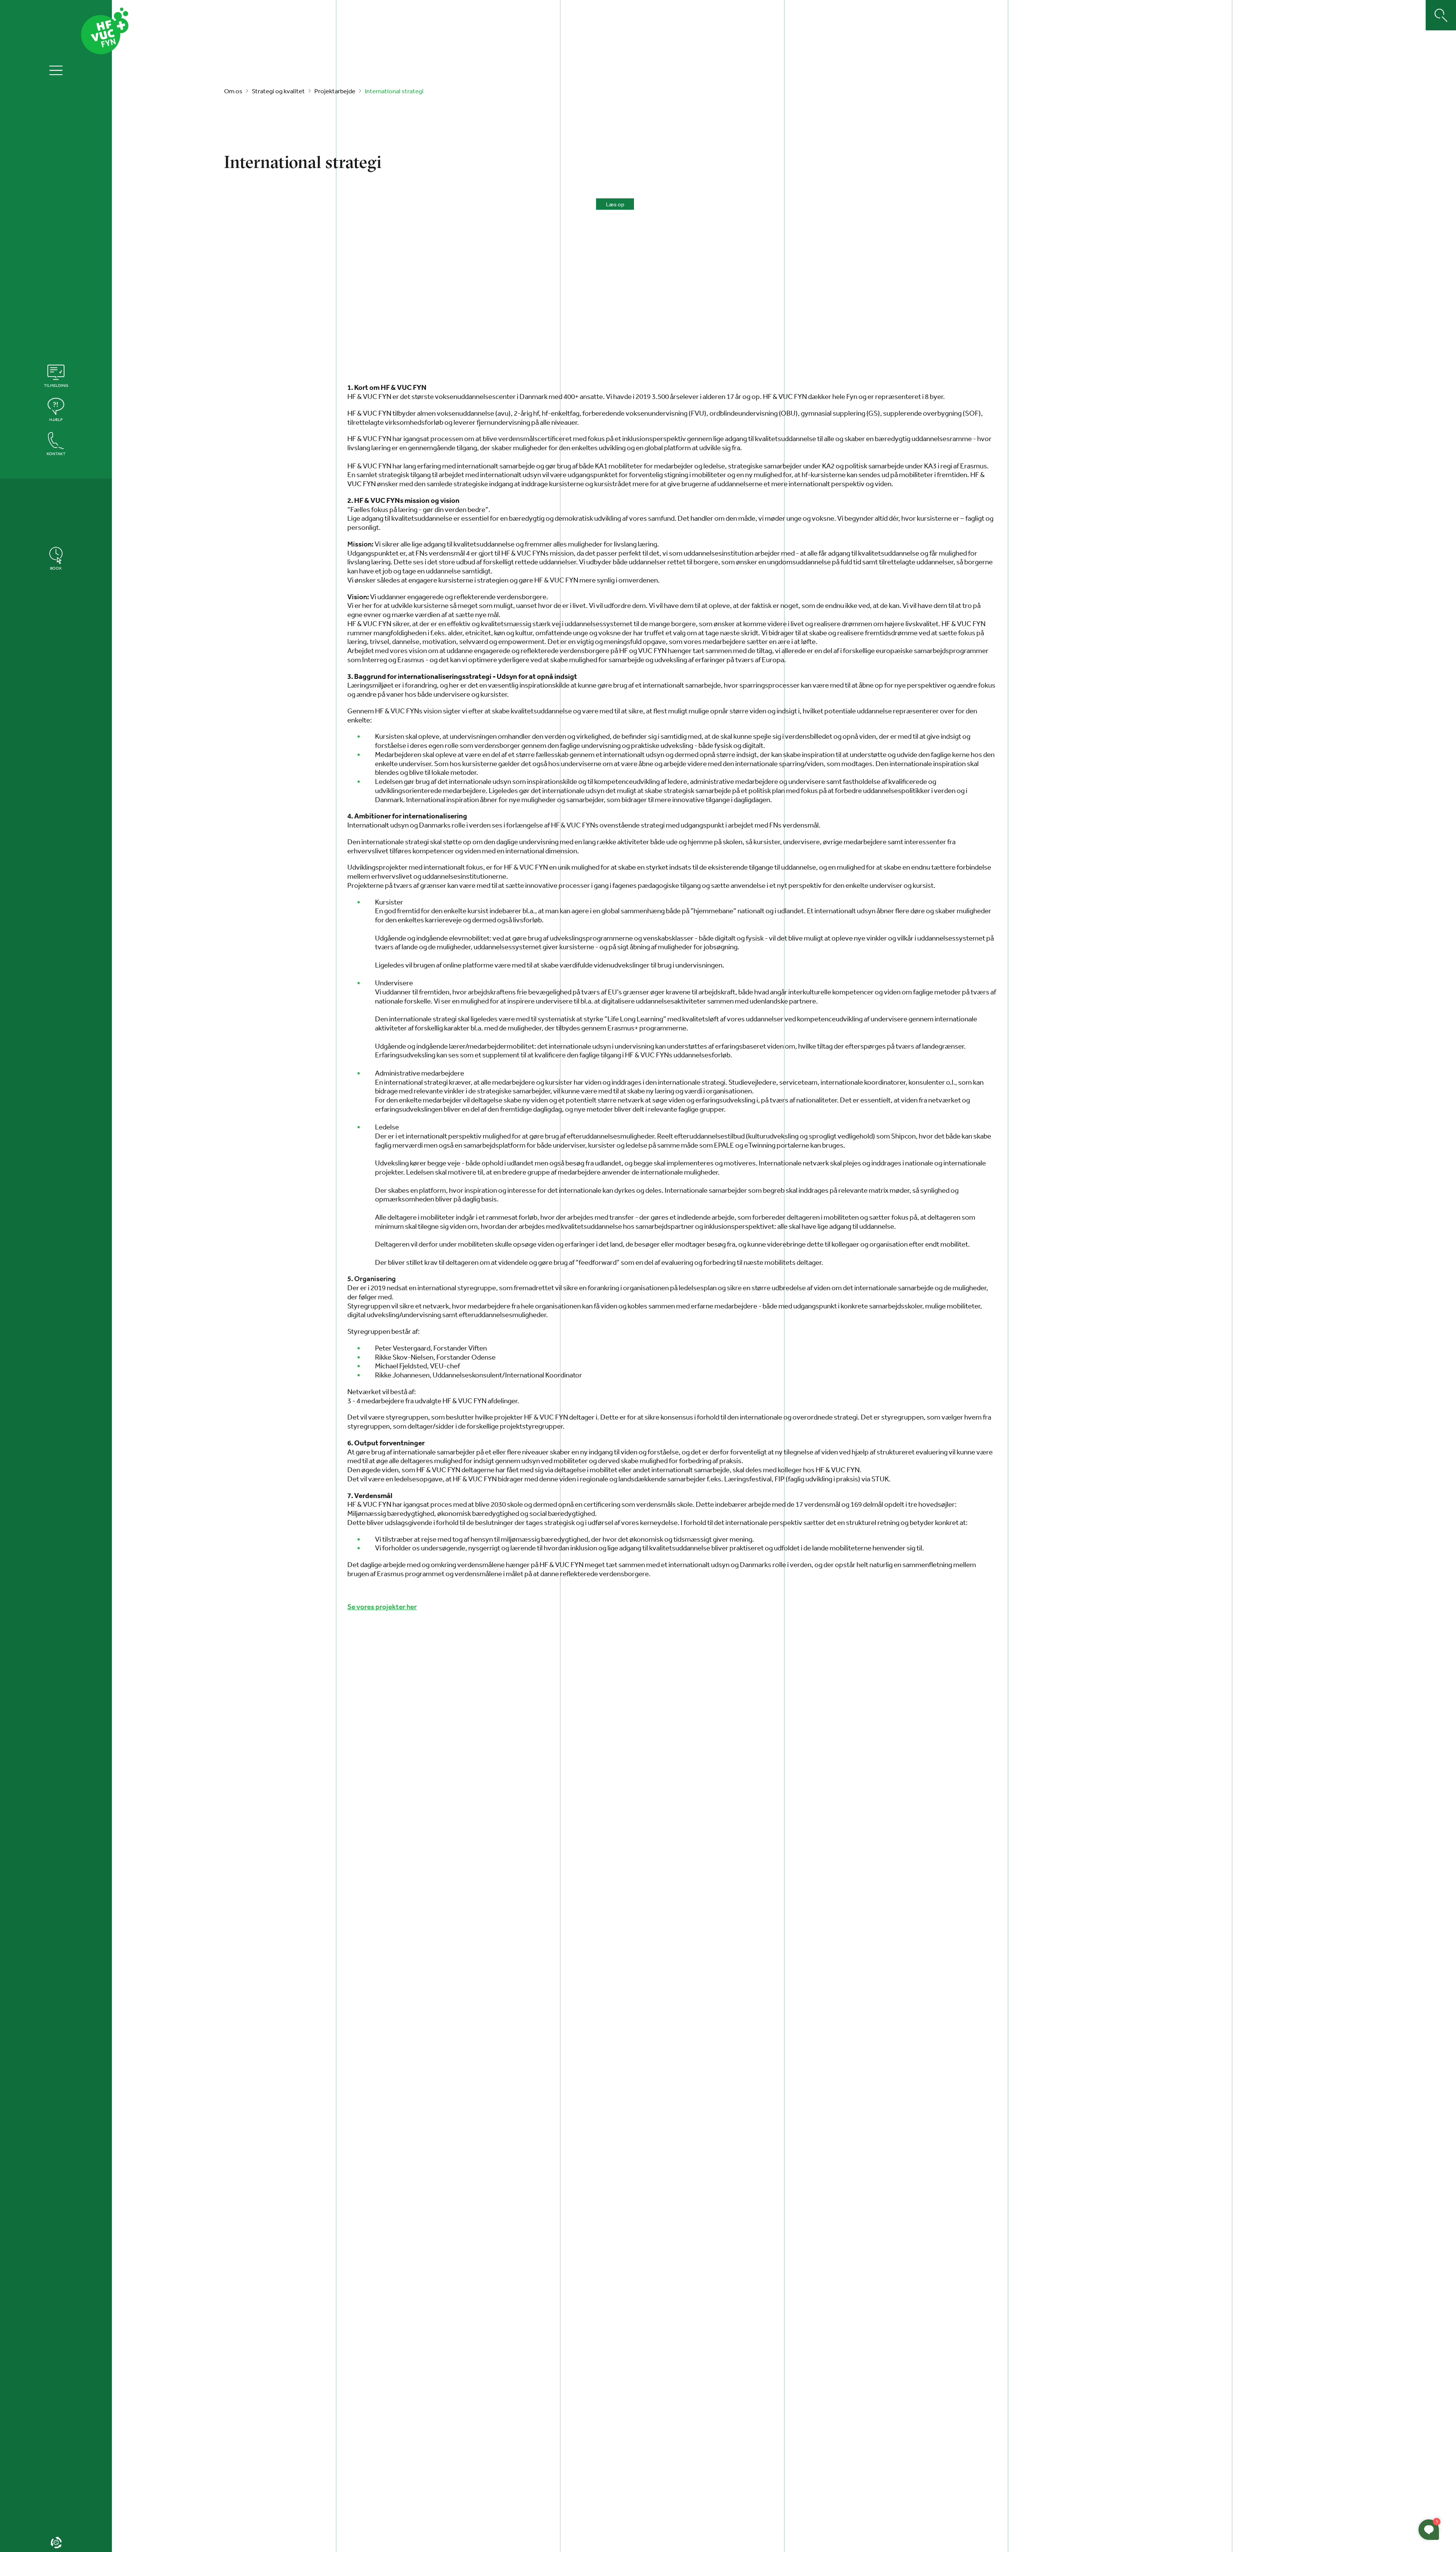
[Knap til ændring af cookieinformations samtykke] (56, 2543)
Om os (233, 91)
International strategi (394, 91)
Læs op (615, 204)
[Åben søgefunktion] (1441, 15)
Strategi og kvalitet (278, 91)
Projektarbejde (335, 91)
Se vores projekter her (382, 1607)
